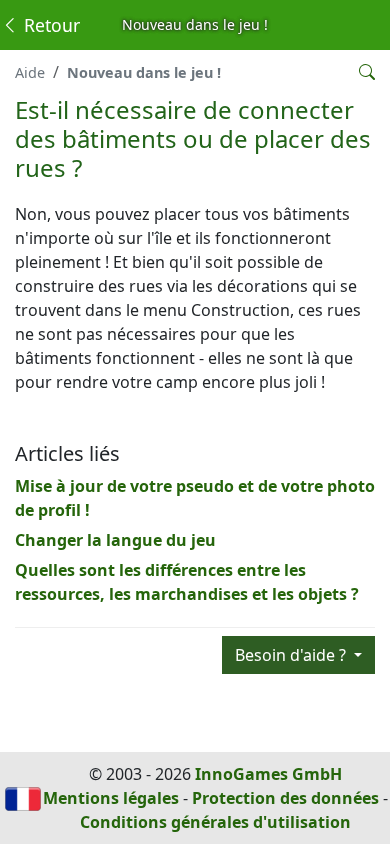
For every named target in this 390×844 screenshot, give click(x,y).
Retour (49, 25)
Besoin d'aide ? (292, 655)
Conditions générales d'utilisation (215, 822)
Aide (30, 72)
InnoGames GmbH (268, 774)
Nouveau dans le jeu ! (144, 72)
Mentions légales (111, 798)
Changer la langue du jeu (115, 540)
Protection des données (285, 798)
